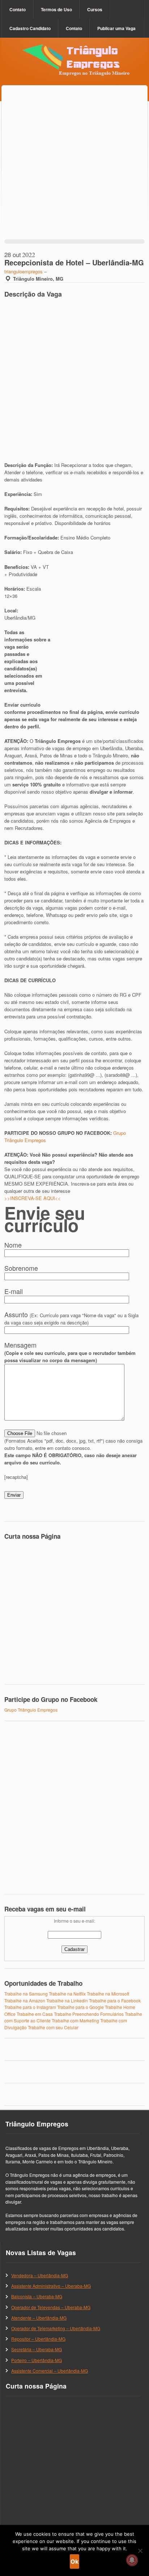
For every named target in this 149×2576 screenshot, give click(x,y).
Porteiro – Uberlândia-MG (37, 2360)
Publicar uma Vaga (116, 28)
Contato (18, 9)
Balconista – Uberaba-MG (37, 2296)
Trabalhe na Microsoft (108, 1994)
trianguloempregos (24, 271)
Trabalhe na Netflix (67, 1994)
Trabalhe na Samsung (26, 1994)
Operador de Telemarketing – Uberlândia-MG (56, 2328)
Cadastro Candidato (30, 28)
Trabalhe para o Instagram (30, 2007)
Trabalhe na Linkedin (67, 2000)
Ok (74, 2561)
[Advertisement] (74, 170)
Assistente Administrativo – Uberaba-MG (51, 2286)
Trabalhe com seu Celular (53, 2027)
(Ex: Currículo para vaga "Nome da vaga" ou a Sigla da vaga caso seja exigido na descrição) (71, 1319)
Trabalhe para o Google (80, 2007)
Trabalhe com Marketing (75, 2020)
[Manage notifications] (132, 2560)
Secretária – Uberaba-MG (37, 2349)
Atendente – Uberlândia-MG (39, 2318)
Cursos (95, 9)
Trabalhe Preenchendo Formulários (89, 2014)
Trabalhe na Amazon (25, 2000)
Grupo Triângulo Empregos (31, 1710)
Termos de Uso (56, 9)
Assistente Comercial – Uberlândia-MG (50, 2371)
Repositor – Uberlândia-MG (38, 2339)
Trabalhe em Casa (35, 2014)
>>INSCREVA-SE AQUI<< (33, 1198)
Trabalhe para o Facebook (115, 2000)
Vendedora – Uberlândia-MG (40, 2275)
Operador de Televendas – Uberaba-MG (51, 2307)
